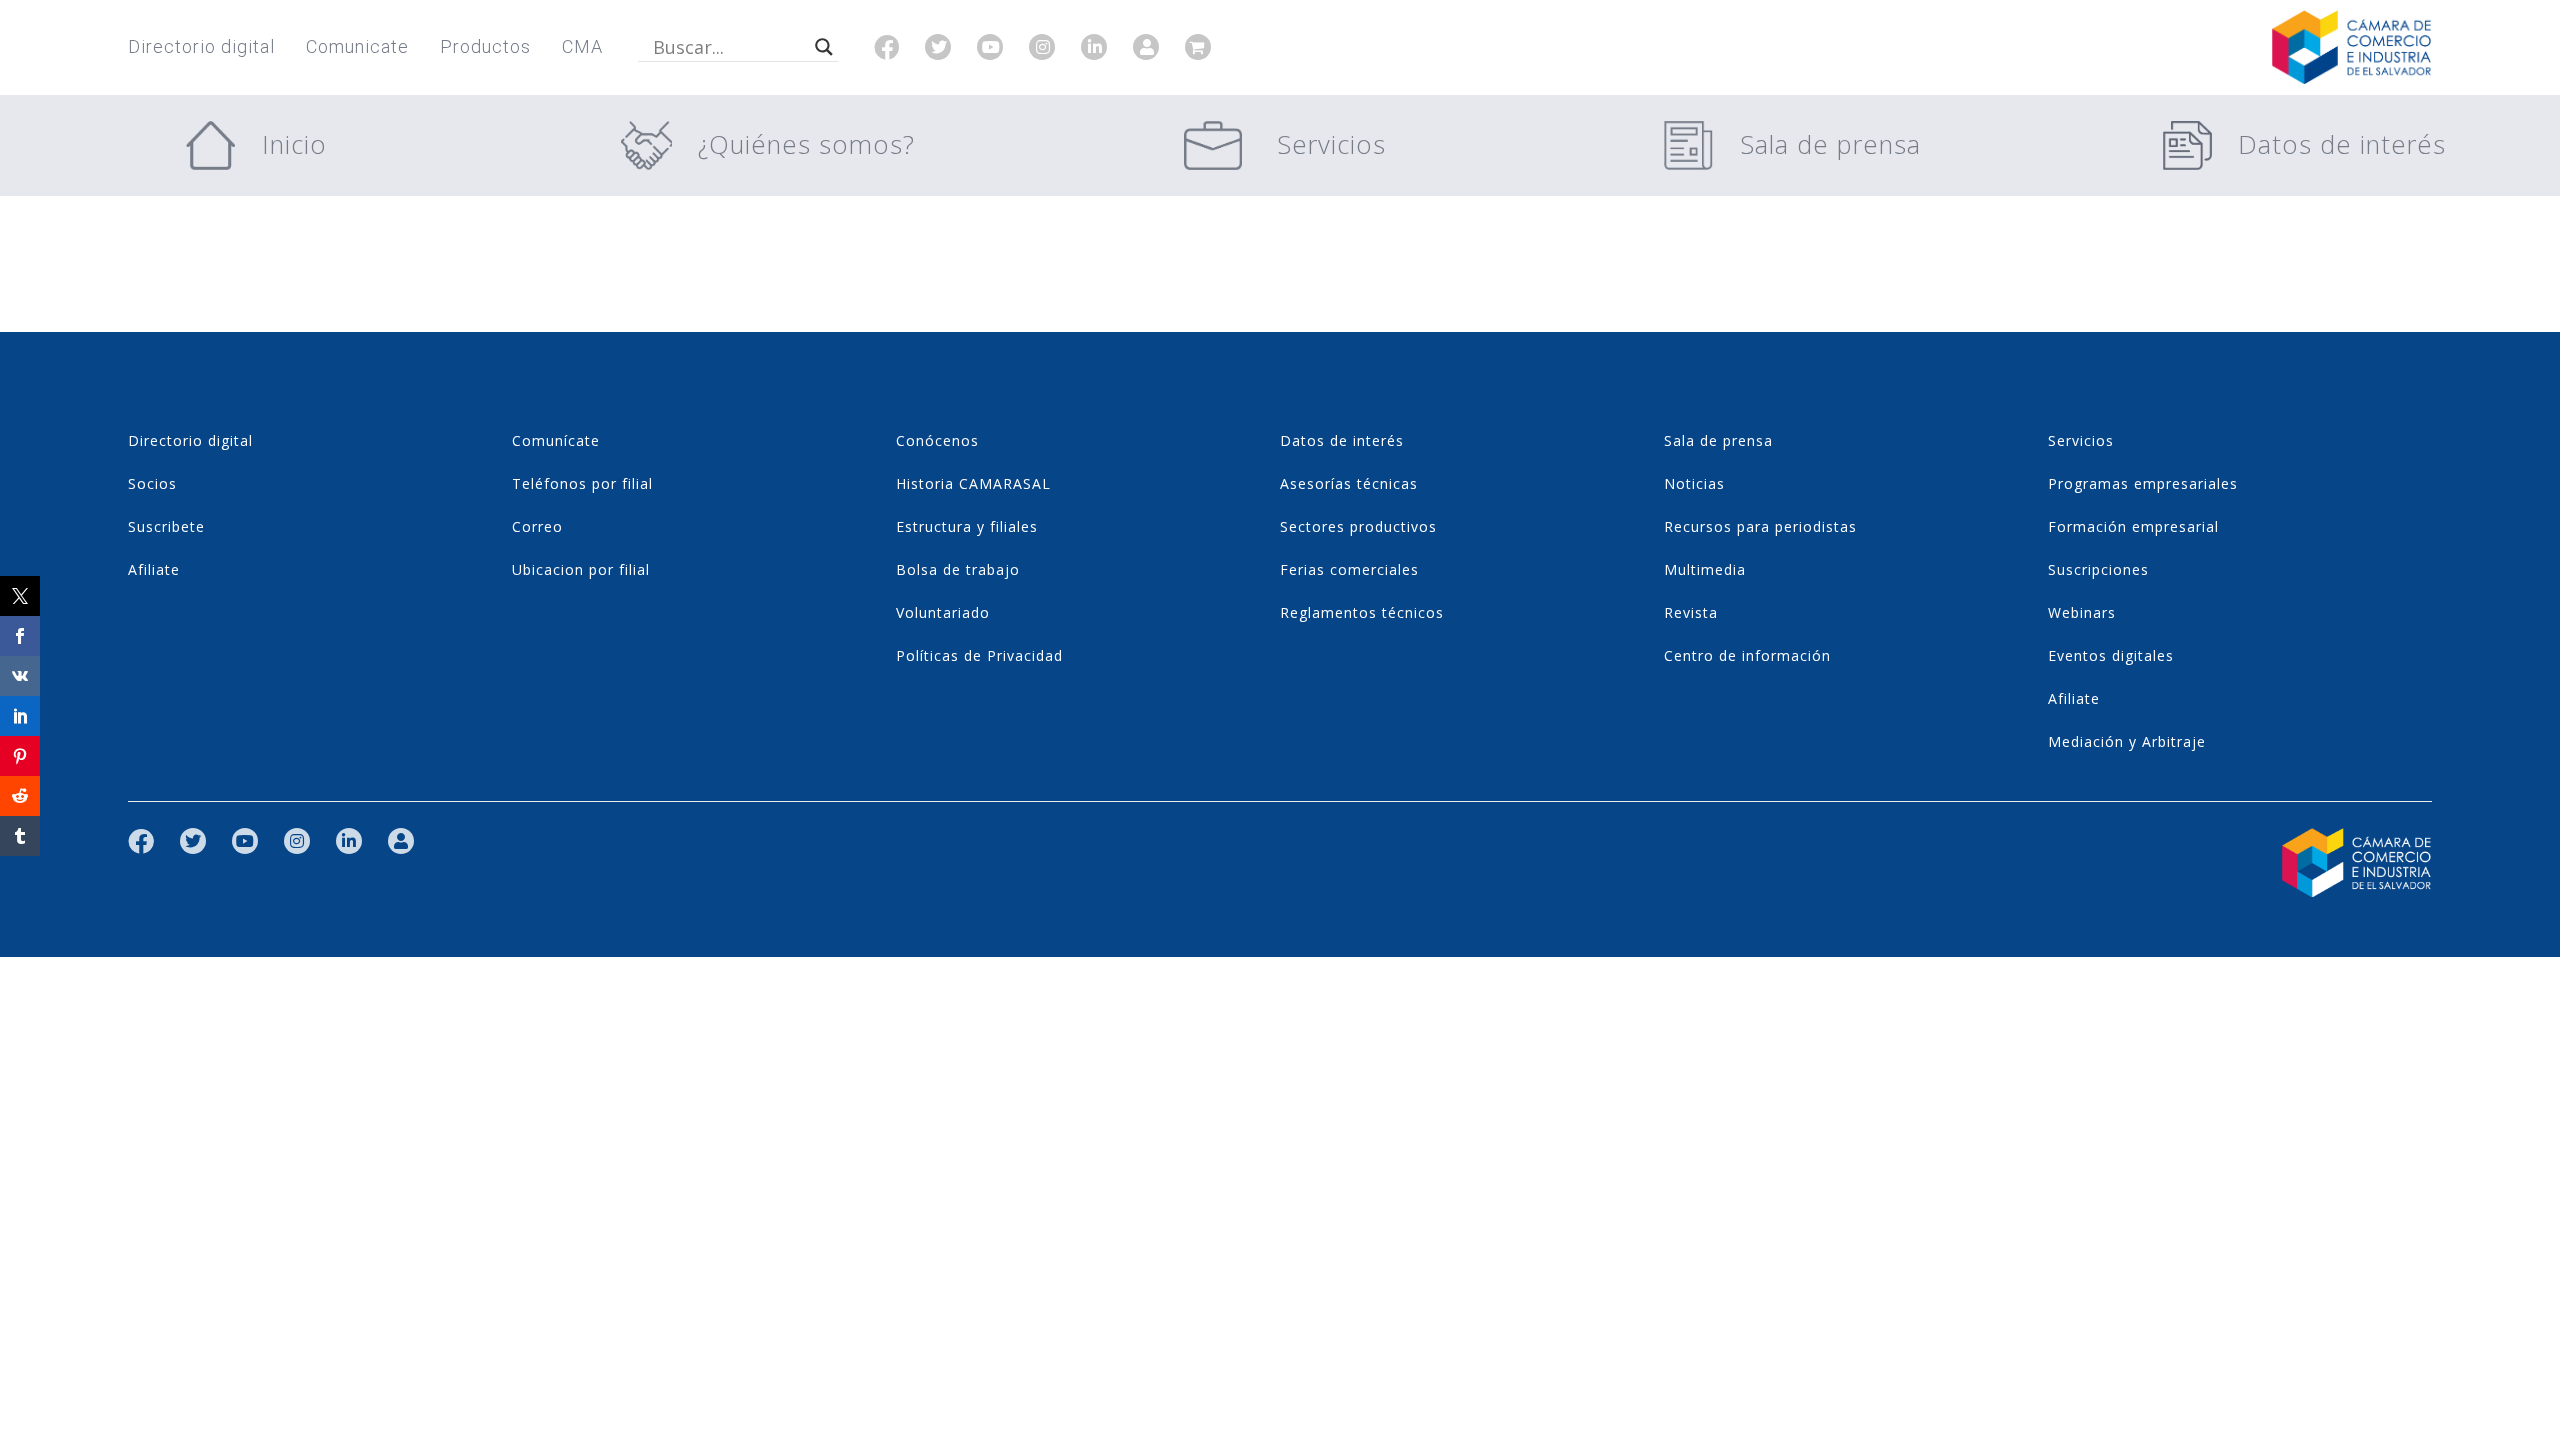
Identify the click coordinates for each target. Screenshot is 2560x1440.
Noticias (1694, 483)
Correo (537, 526)
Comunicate (357, 46)
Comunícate (556, 440)
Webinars (2082, 612)
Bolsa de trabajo (958, 569)
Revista (1691, 612)
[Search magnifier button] (824, 47)
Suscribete (166, 526)
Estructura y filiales (967, 526)
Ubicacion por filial (581, 569)
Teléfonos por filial (582, 483)
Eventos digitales (2111, 655)
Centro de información (1747, 655)
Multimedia (1705, 569)
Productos (485, 46)
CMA (582, 46)
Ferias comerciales (1349, 569)
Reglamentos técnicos (1362, 612)
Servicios (1331, 144)
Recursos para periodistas (1760, 526)
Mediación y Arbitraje (2127, 741)
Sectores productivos (1358, 526)
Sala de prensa (1830, 144)
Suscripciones (2098, 569)
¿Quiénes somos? (806, 144)
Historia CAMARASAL (973, 483)
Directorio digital (201, 46)
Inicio (294, 144)
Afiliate (154, 569)
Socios (152, 483)
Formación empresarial (2133, 526)
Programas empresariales (2143, 483)
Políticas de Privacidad (979, 655)
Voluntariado (943, 612)
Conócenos (937, 440)
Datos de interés (2342, 144)
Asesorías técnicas (1349, 483)
